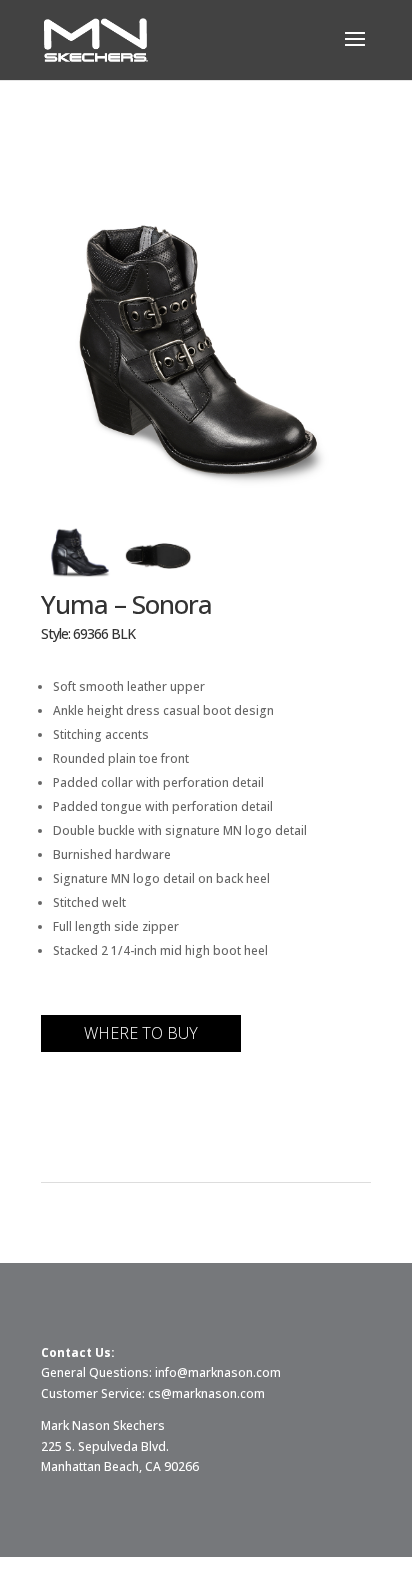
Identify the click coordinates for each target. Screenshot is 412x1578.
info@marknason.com (218, 1372)
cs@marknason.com (206, 1393)
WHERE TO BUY (141, 1033)
